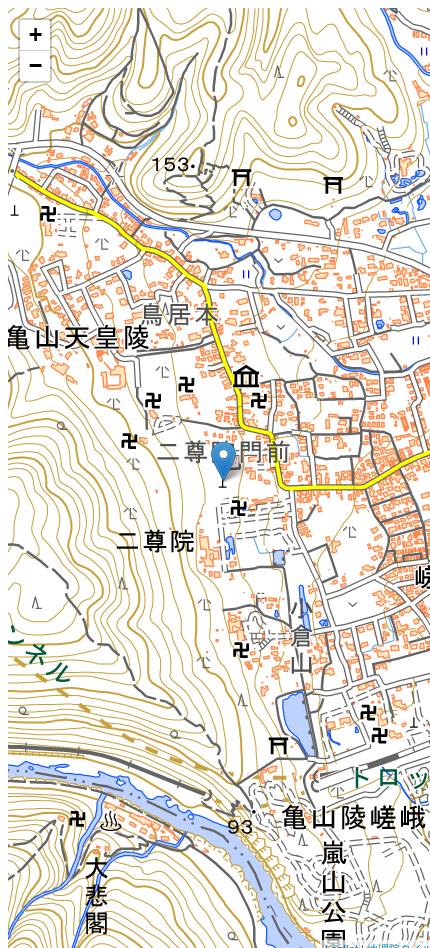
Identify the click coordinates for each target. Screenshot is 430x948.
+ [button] (35, 34)
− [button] (35, 65)
